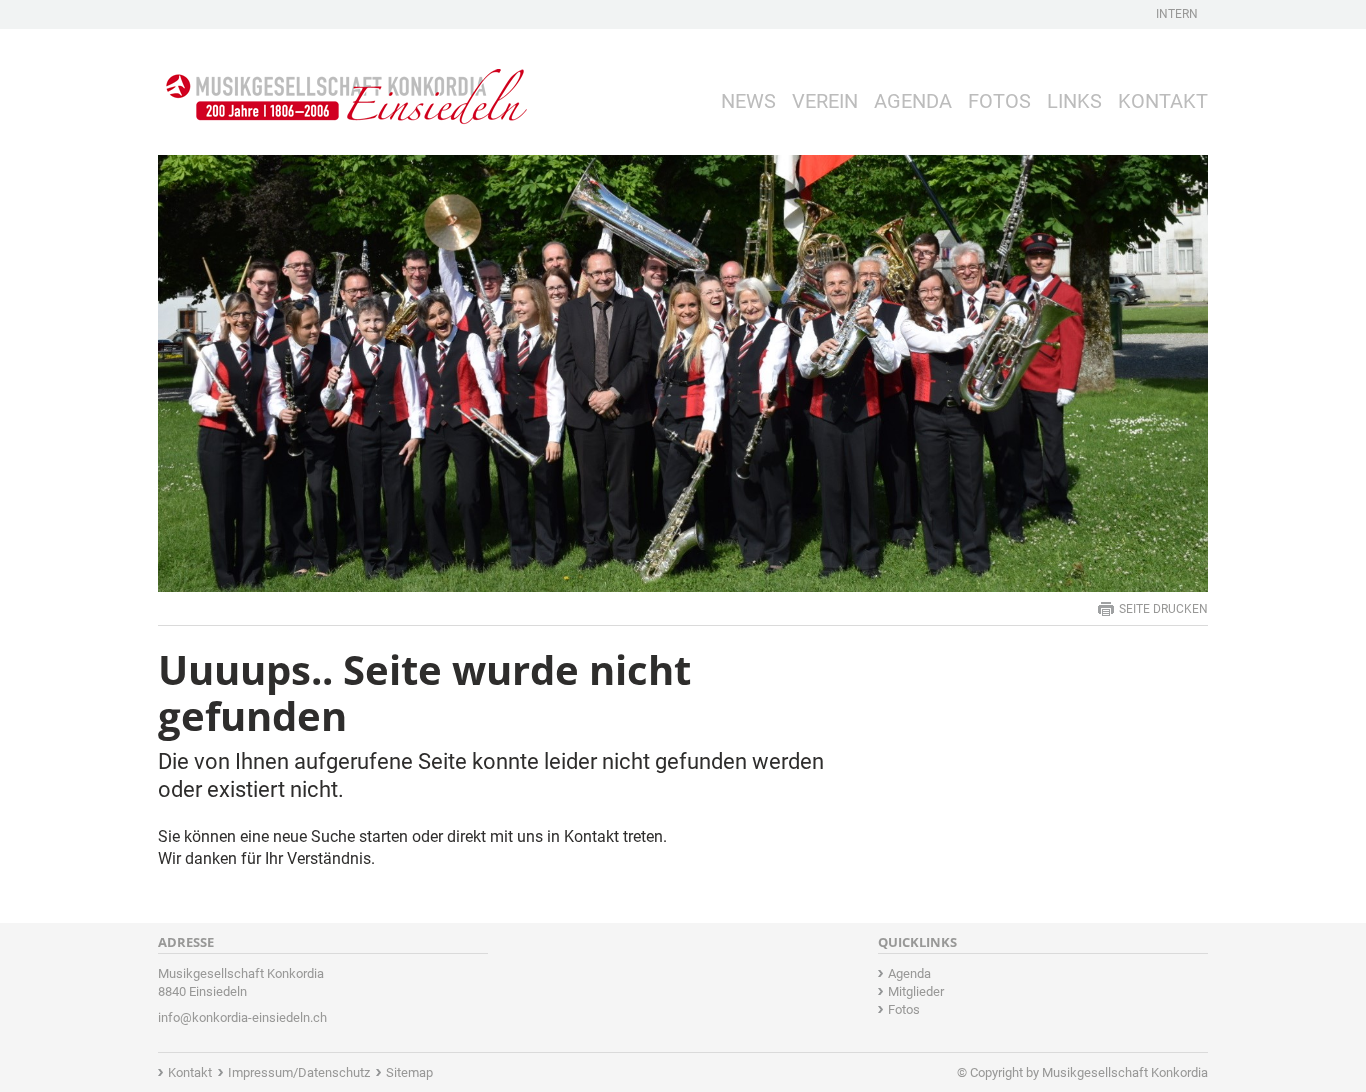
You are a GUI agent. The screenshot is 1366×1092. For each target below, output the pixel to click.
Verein (825, 101)
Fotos (999, 101)
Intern (1177, 14)
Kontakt (1163, 101)
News (748, 101)
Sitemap (409, 1072)
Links (1074, 101)
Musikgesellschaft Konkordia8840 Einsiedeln (241, 982)
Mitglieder (916, 991)
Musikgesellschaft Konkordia (1125, 1072)
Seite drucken (1163, 609)
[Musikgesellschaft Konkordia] (343, 81)
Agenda (913, 101)
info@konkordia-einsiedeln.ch (242, 1017)
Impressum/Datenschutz (299, 1072)
